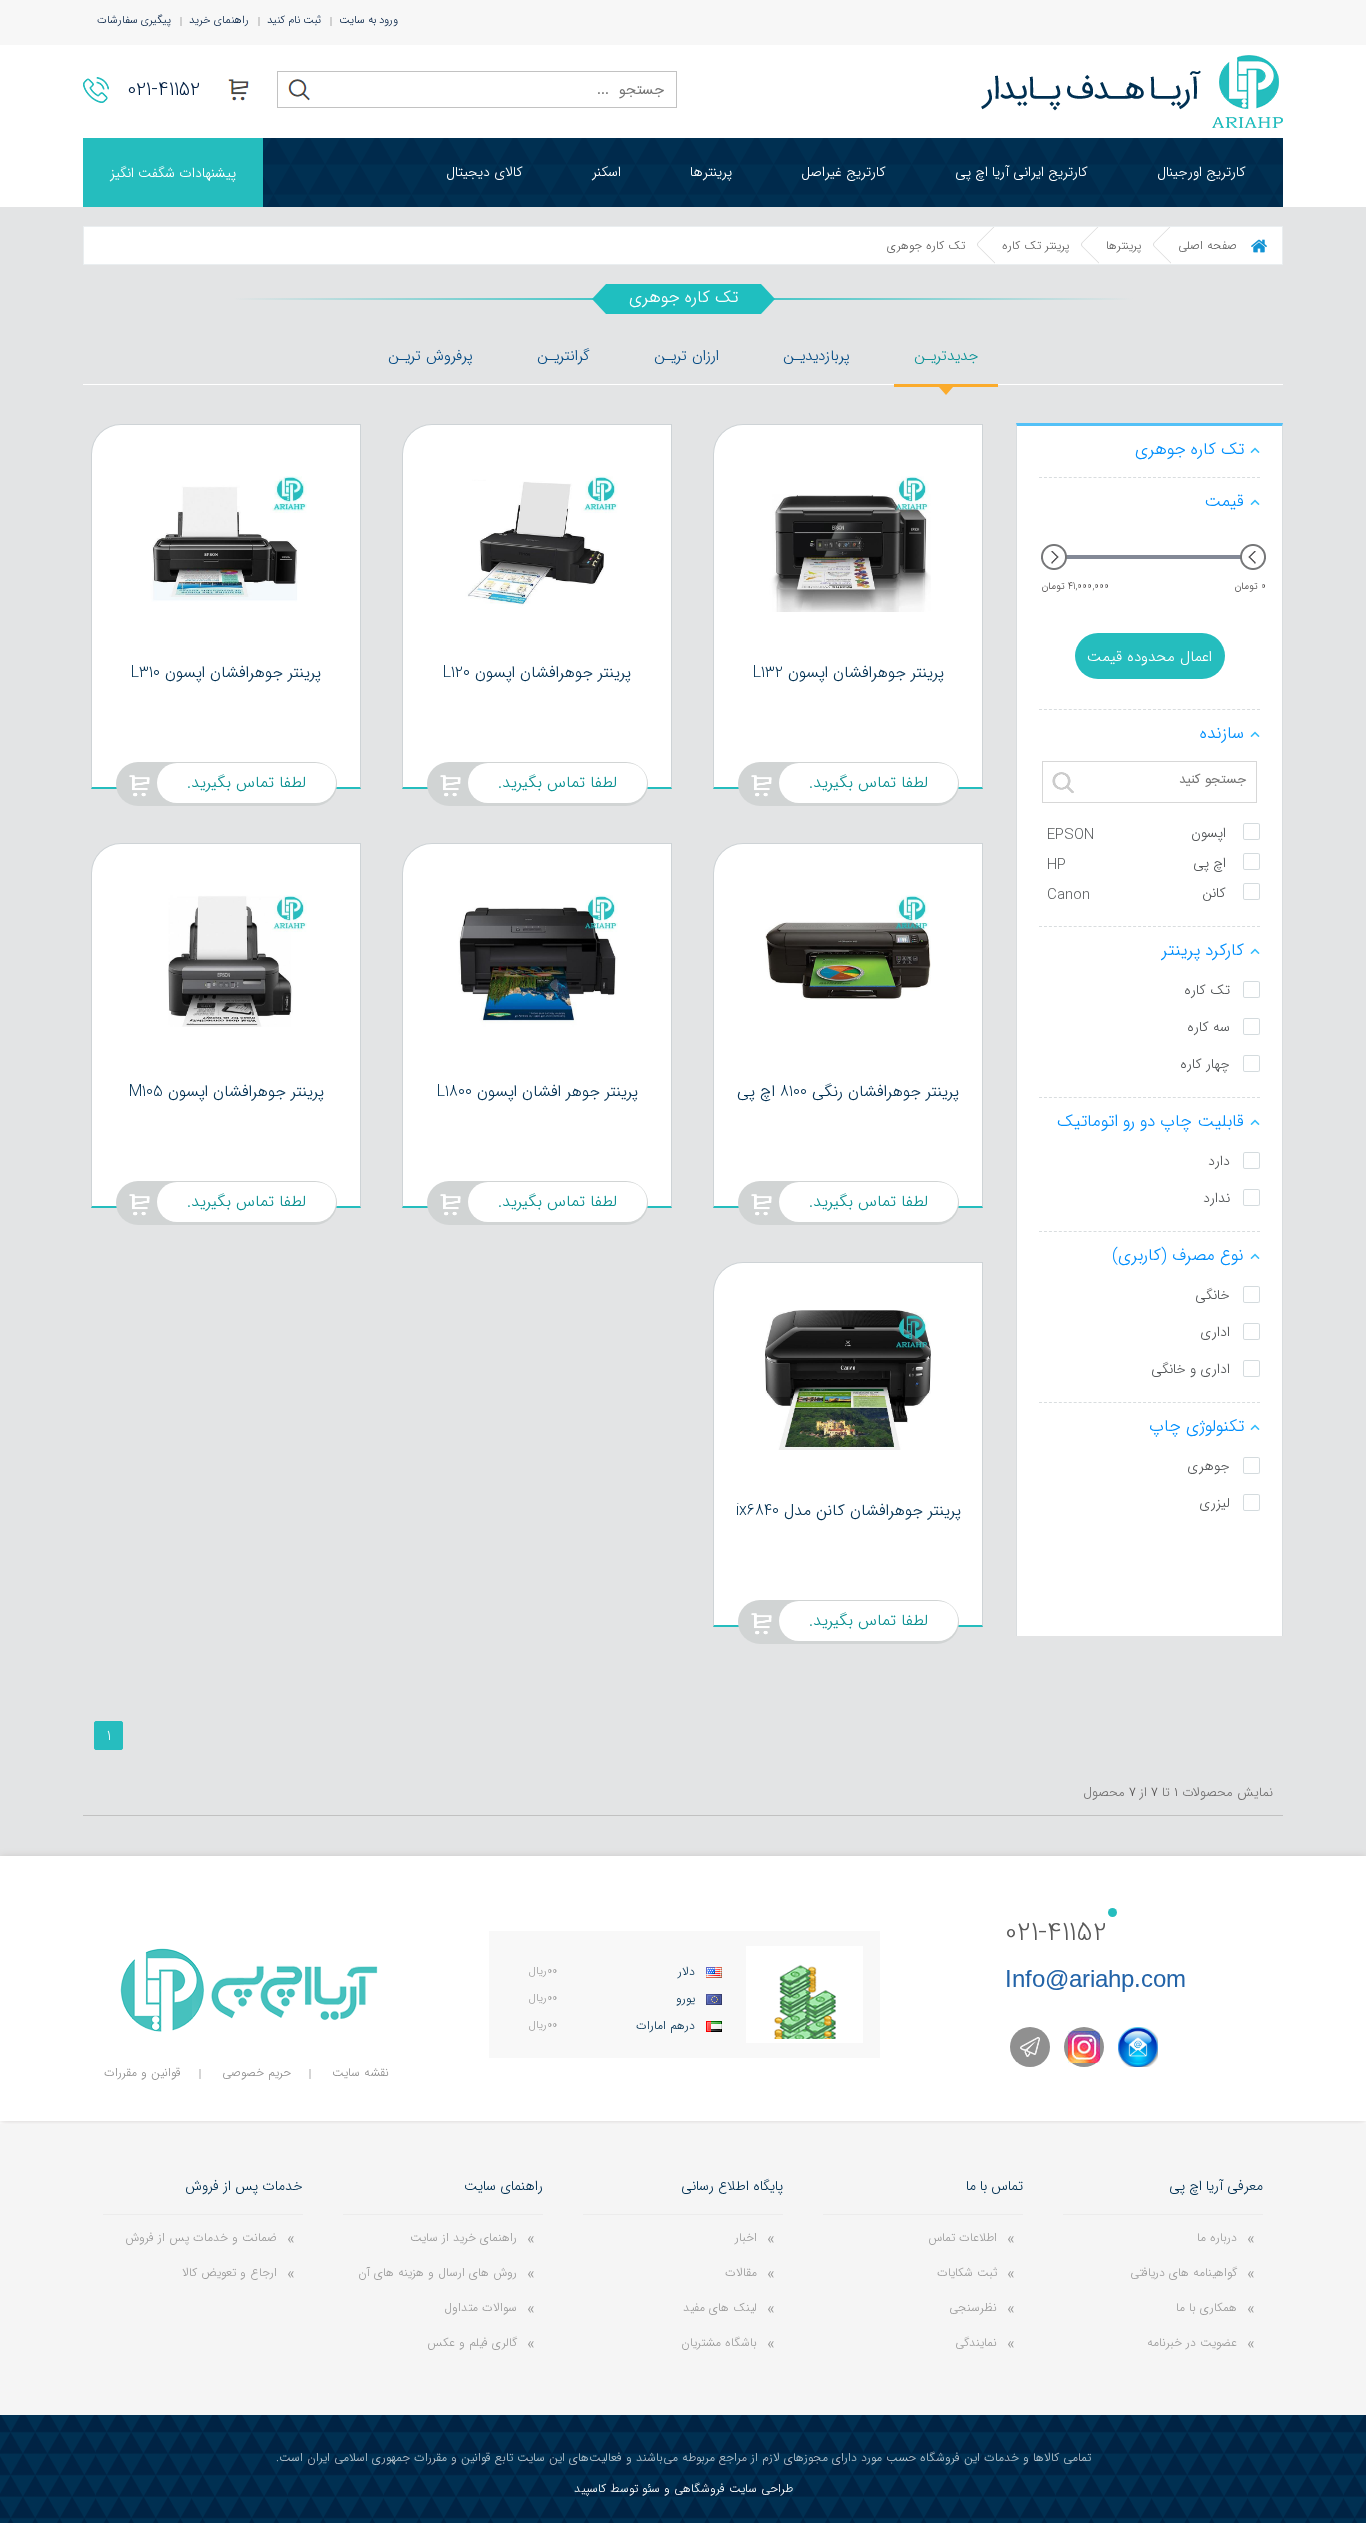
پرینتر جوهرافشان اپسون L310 (226, 672)
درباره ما (1217, 2237)
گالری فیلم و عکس (472, 2342)
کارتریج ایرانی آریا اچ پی (1021, 172)
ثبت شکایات (967, 2272)
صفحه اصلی (1207, 245)
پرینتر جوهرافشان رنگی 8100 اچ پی (848, 1091)
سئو (651, 2488)
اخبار (746, 2237)
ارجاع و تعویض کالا (229, 2272)
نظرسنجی (973, 2307)
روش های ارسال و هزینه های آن (437, 2272)
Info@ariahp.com (1095, 1978)
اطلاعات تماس (962, 2237)
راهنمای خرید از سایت (463, 2237)
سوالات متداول (480, 2307)
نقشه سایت (360, 2072)
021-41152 (163, 89)
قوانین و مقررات (142, 2072)
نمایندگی (976, 2342)
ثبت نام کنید (294, 20)
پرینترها (711, 172)
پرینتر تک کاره (1035, 245)
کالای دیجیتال (484, 172)
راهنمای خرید (219, 20)
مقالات (741, 2272)
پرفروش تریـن (430, 356)
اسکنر (606, 172)
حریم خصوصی (256, 2072)
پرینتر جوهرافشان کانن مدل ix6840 (848, 1510)
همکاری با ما (1206, 2307)
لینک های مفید (720, 2307)
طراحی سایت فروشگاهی (733, 2488)
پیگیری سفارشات (134, 20)
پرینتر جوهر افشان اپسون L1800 (537, 1091)
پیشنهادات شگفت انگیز (173, 173)
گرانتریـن (563, 356)
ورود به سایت (368, 20)
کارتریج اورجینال (1201, 172)
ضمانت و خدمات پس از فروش (201, 2237)
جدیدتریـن (946, 356)
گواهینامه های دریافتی (1183, 2272)
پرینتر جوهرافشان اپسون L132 (848, 672)
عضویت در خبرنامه (1192, 2342)
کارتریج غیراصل (843, 172)
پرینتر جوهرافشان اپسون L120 (537, 672)
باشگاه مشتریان (719, 2342)
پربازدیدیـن (816, 356)
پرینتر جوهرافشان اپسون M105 (226, 1091)
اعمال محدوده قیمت (1149, 657)
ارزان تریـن (686, 356)
